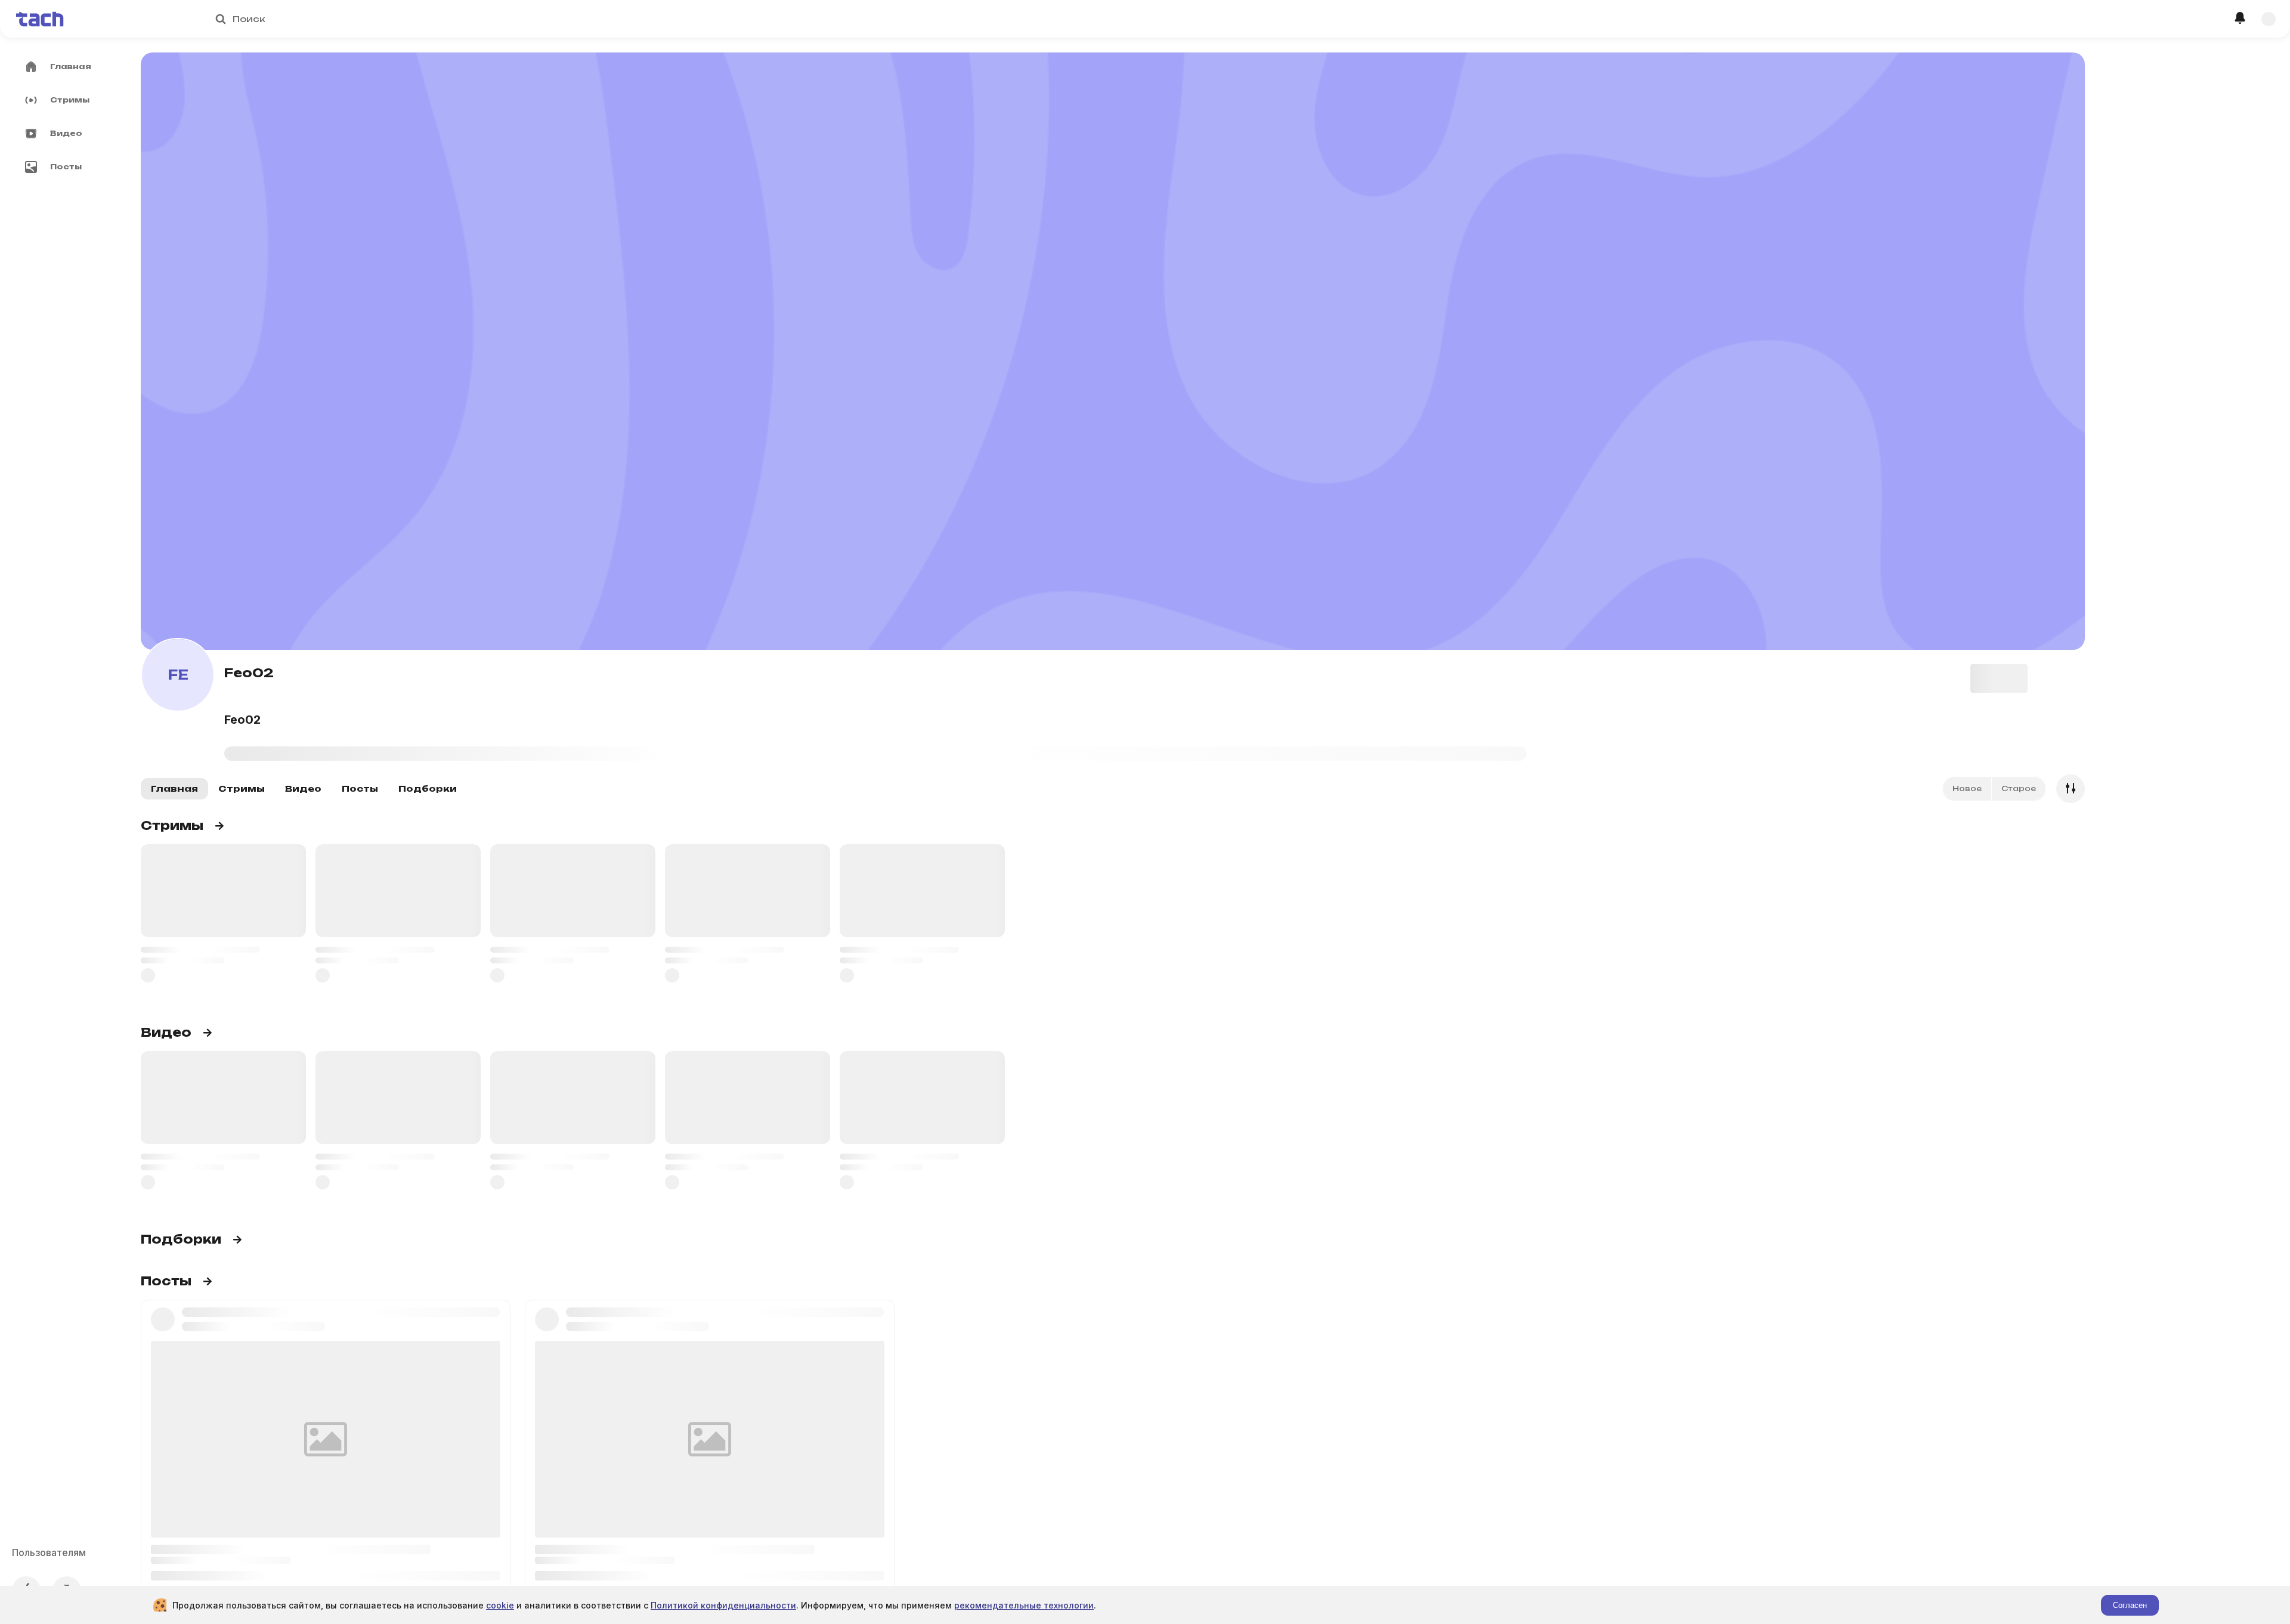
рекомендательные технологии (1024, 1605)
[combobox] (1150, 19)
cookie (500, 1605)
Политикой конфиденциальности (723, 1605)
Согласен (2130, 1605)
